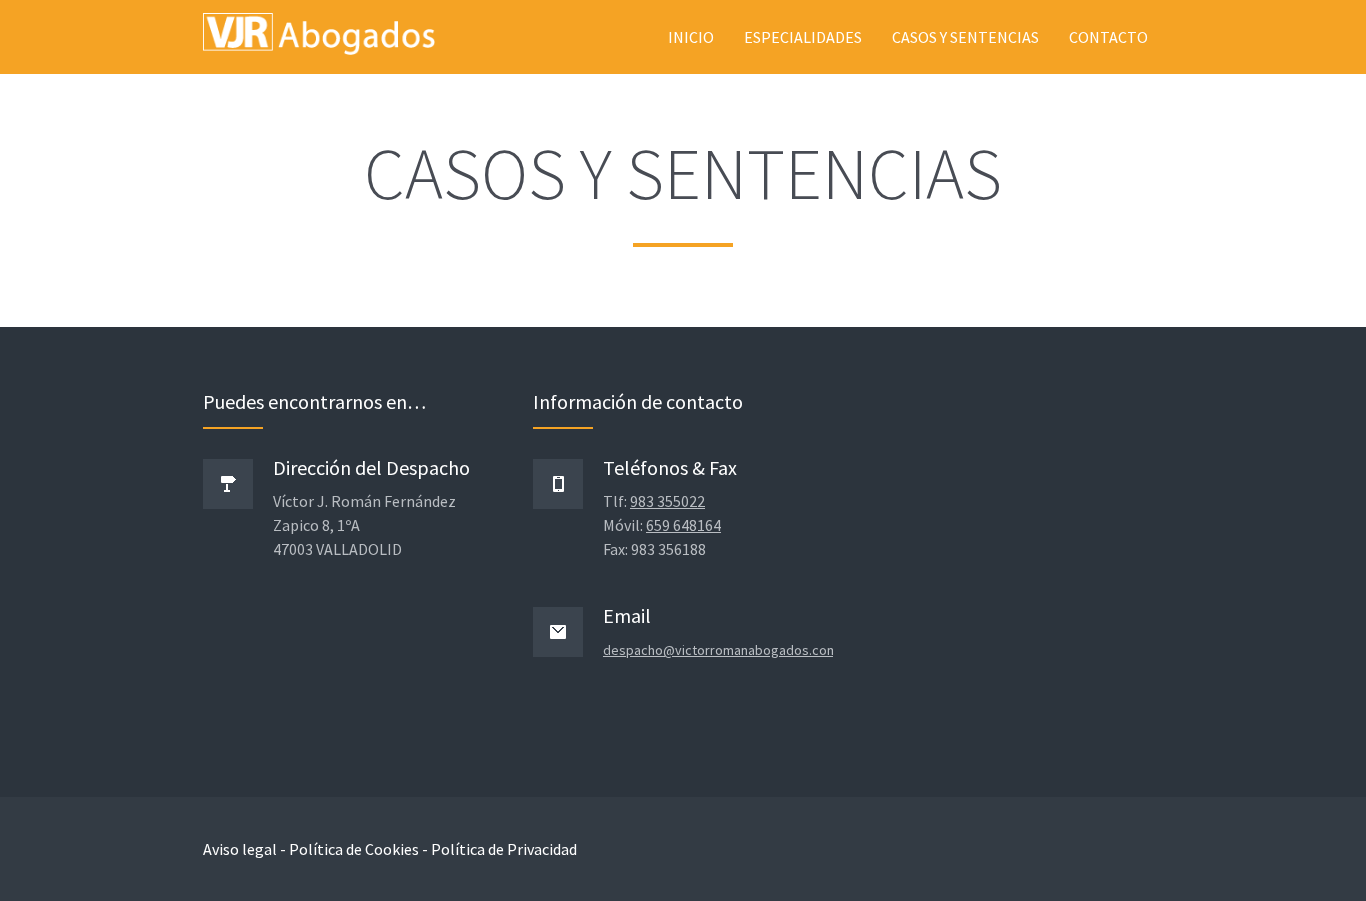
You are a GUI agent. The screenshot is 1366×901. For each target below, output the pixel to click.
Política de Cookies (354, 849)
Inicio (691, 37)
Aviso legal (240, 849)
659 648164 (683, 525)
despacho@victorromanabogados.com (720, 650)
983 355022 (667, 501)
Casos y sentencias (965, 37)
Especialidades (803, 37)
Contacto (1108, 37)
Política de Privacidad (504, 849)
